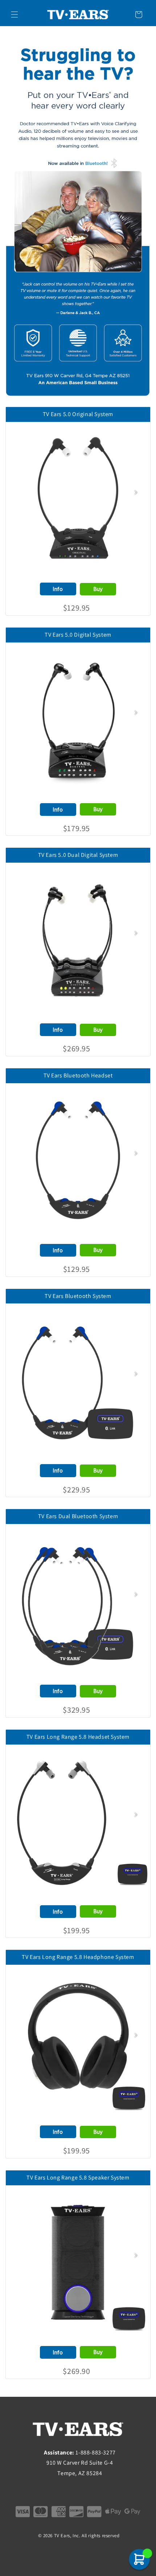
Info (58, 589)
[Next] (136, 492)
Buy (98, 589)
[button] (15, 15)
